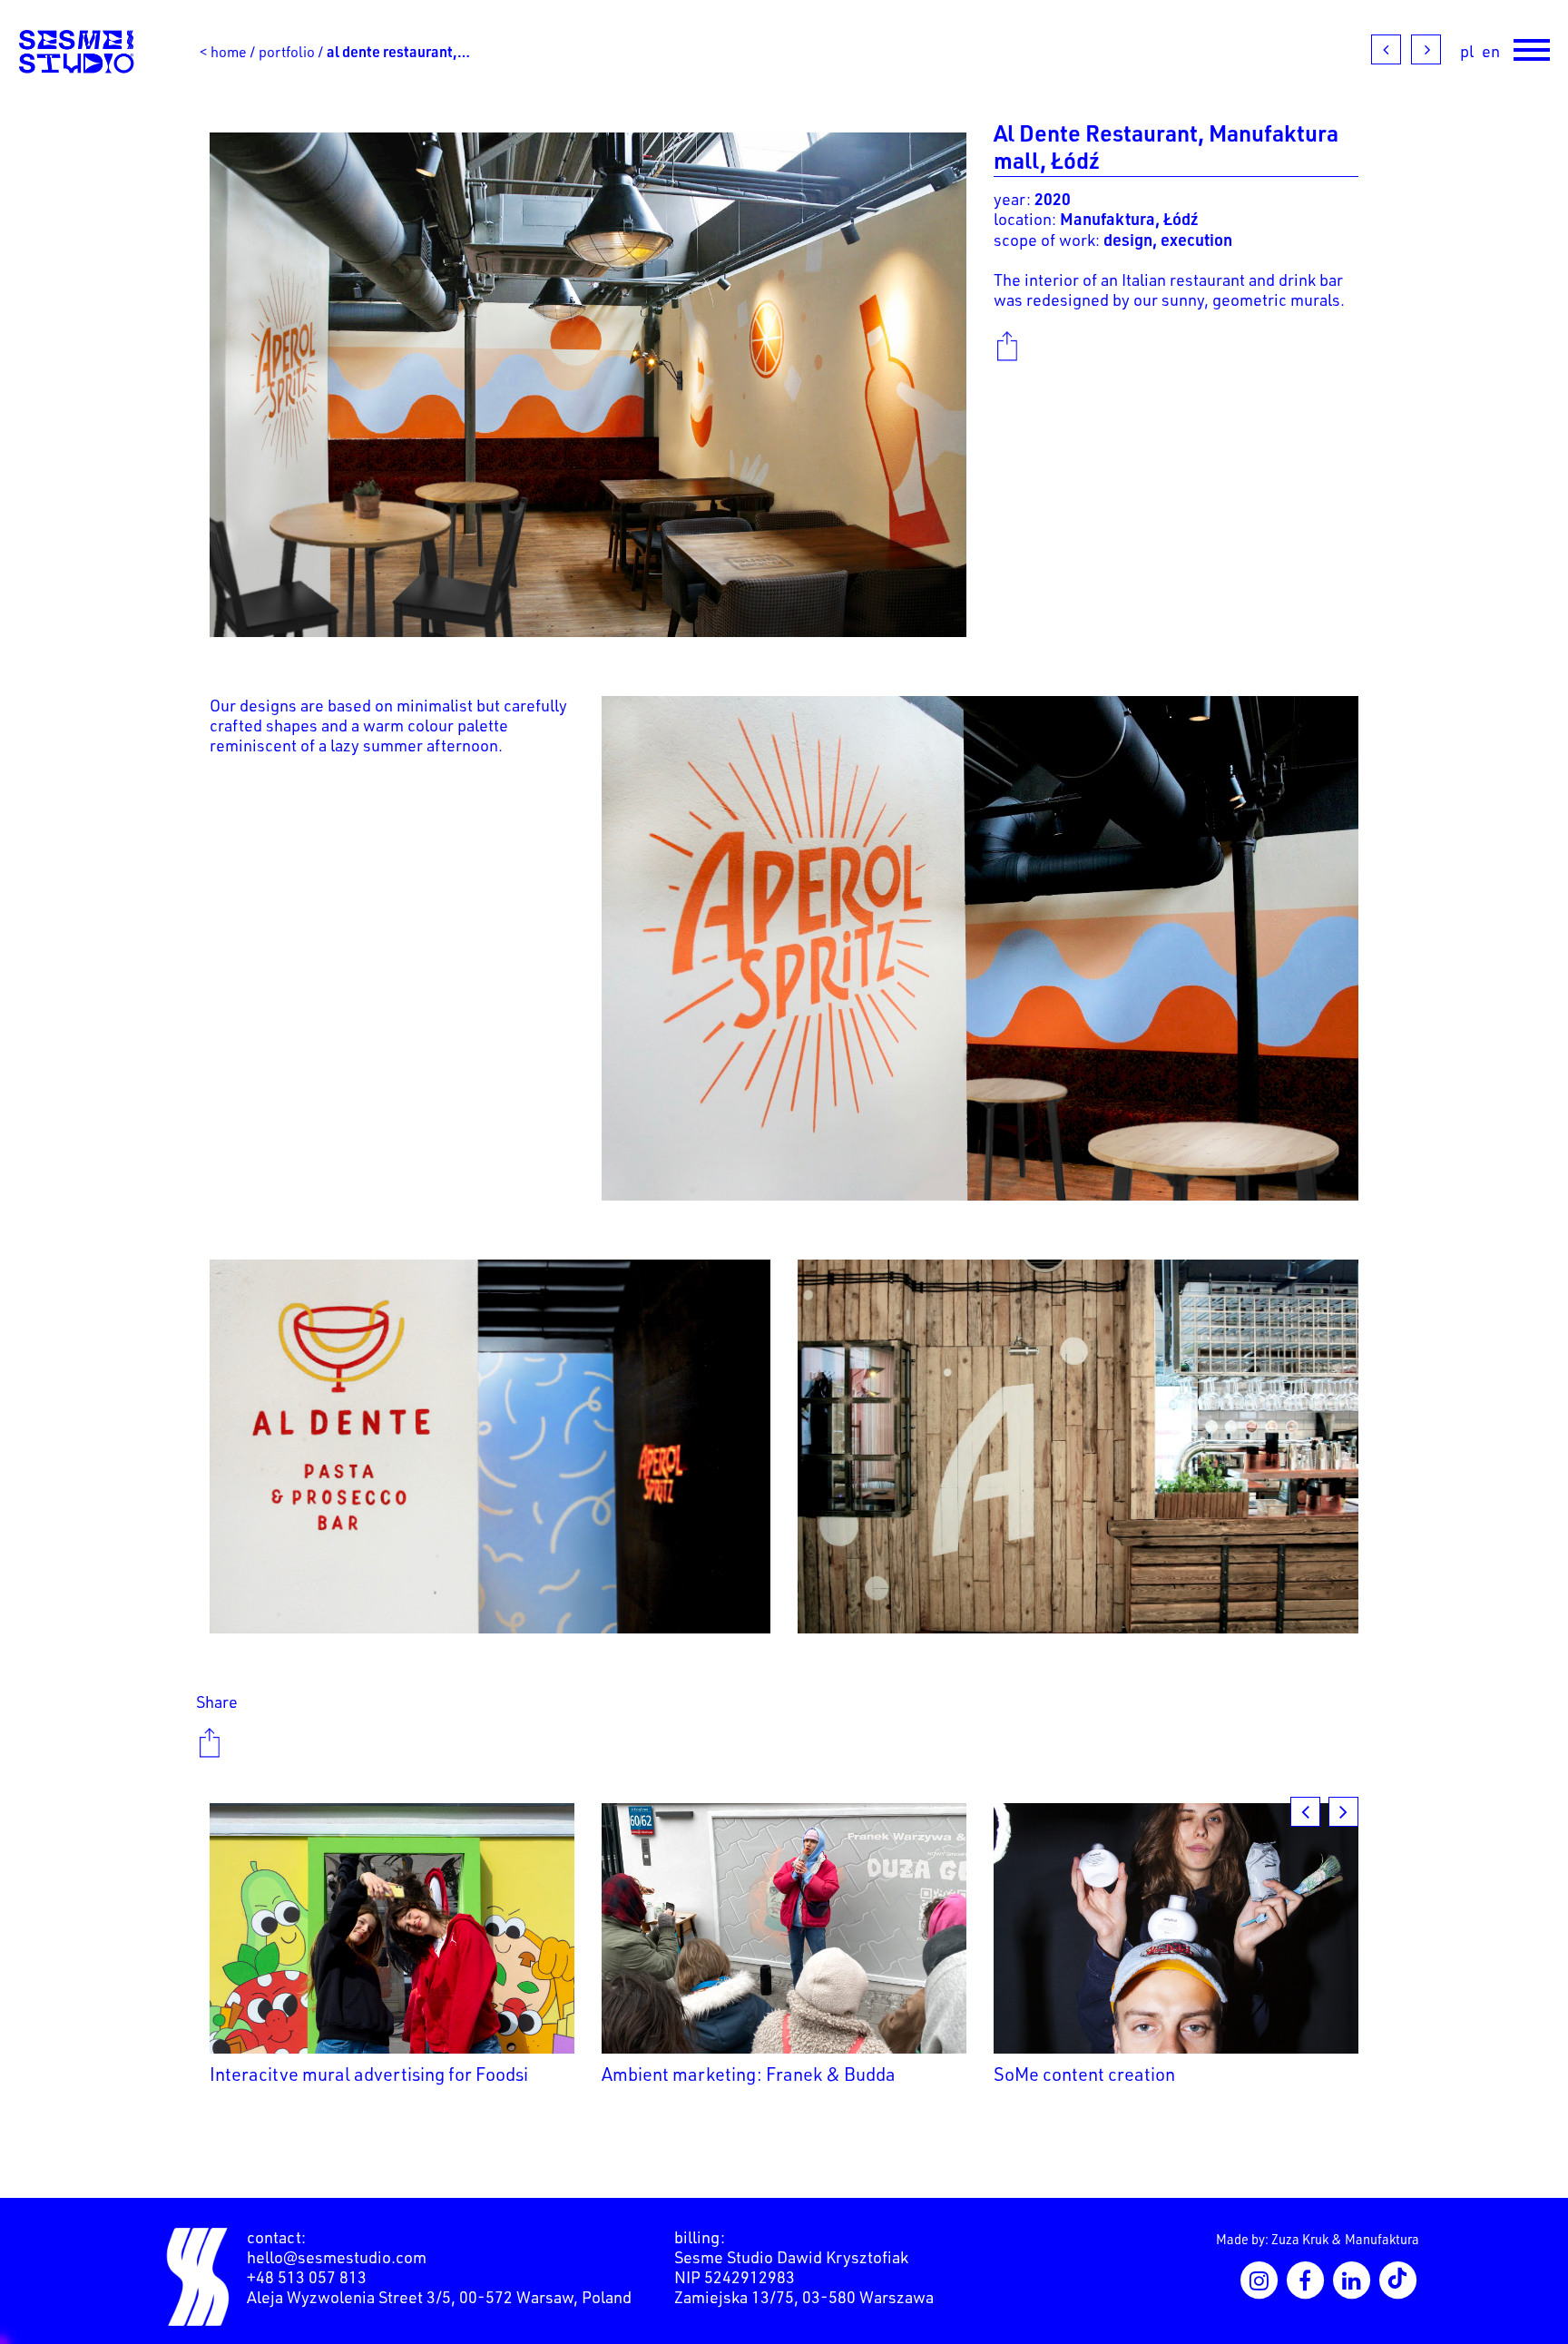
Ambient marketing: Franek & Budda (749, 2074)
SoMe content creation (1084, 2074)
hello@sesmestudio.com (337, 2257)
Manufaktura (1382, 2239)
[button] (1343, 1812)
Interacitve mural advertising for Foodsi (369, 2074)
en (1491, 51)
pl (1467, 51)
